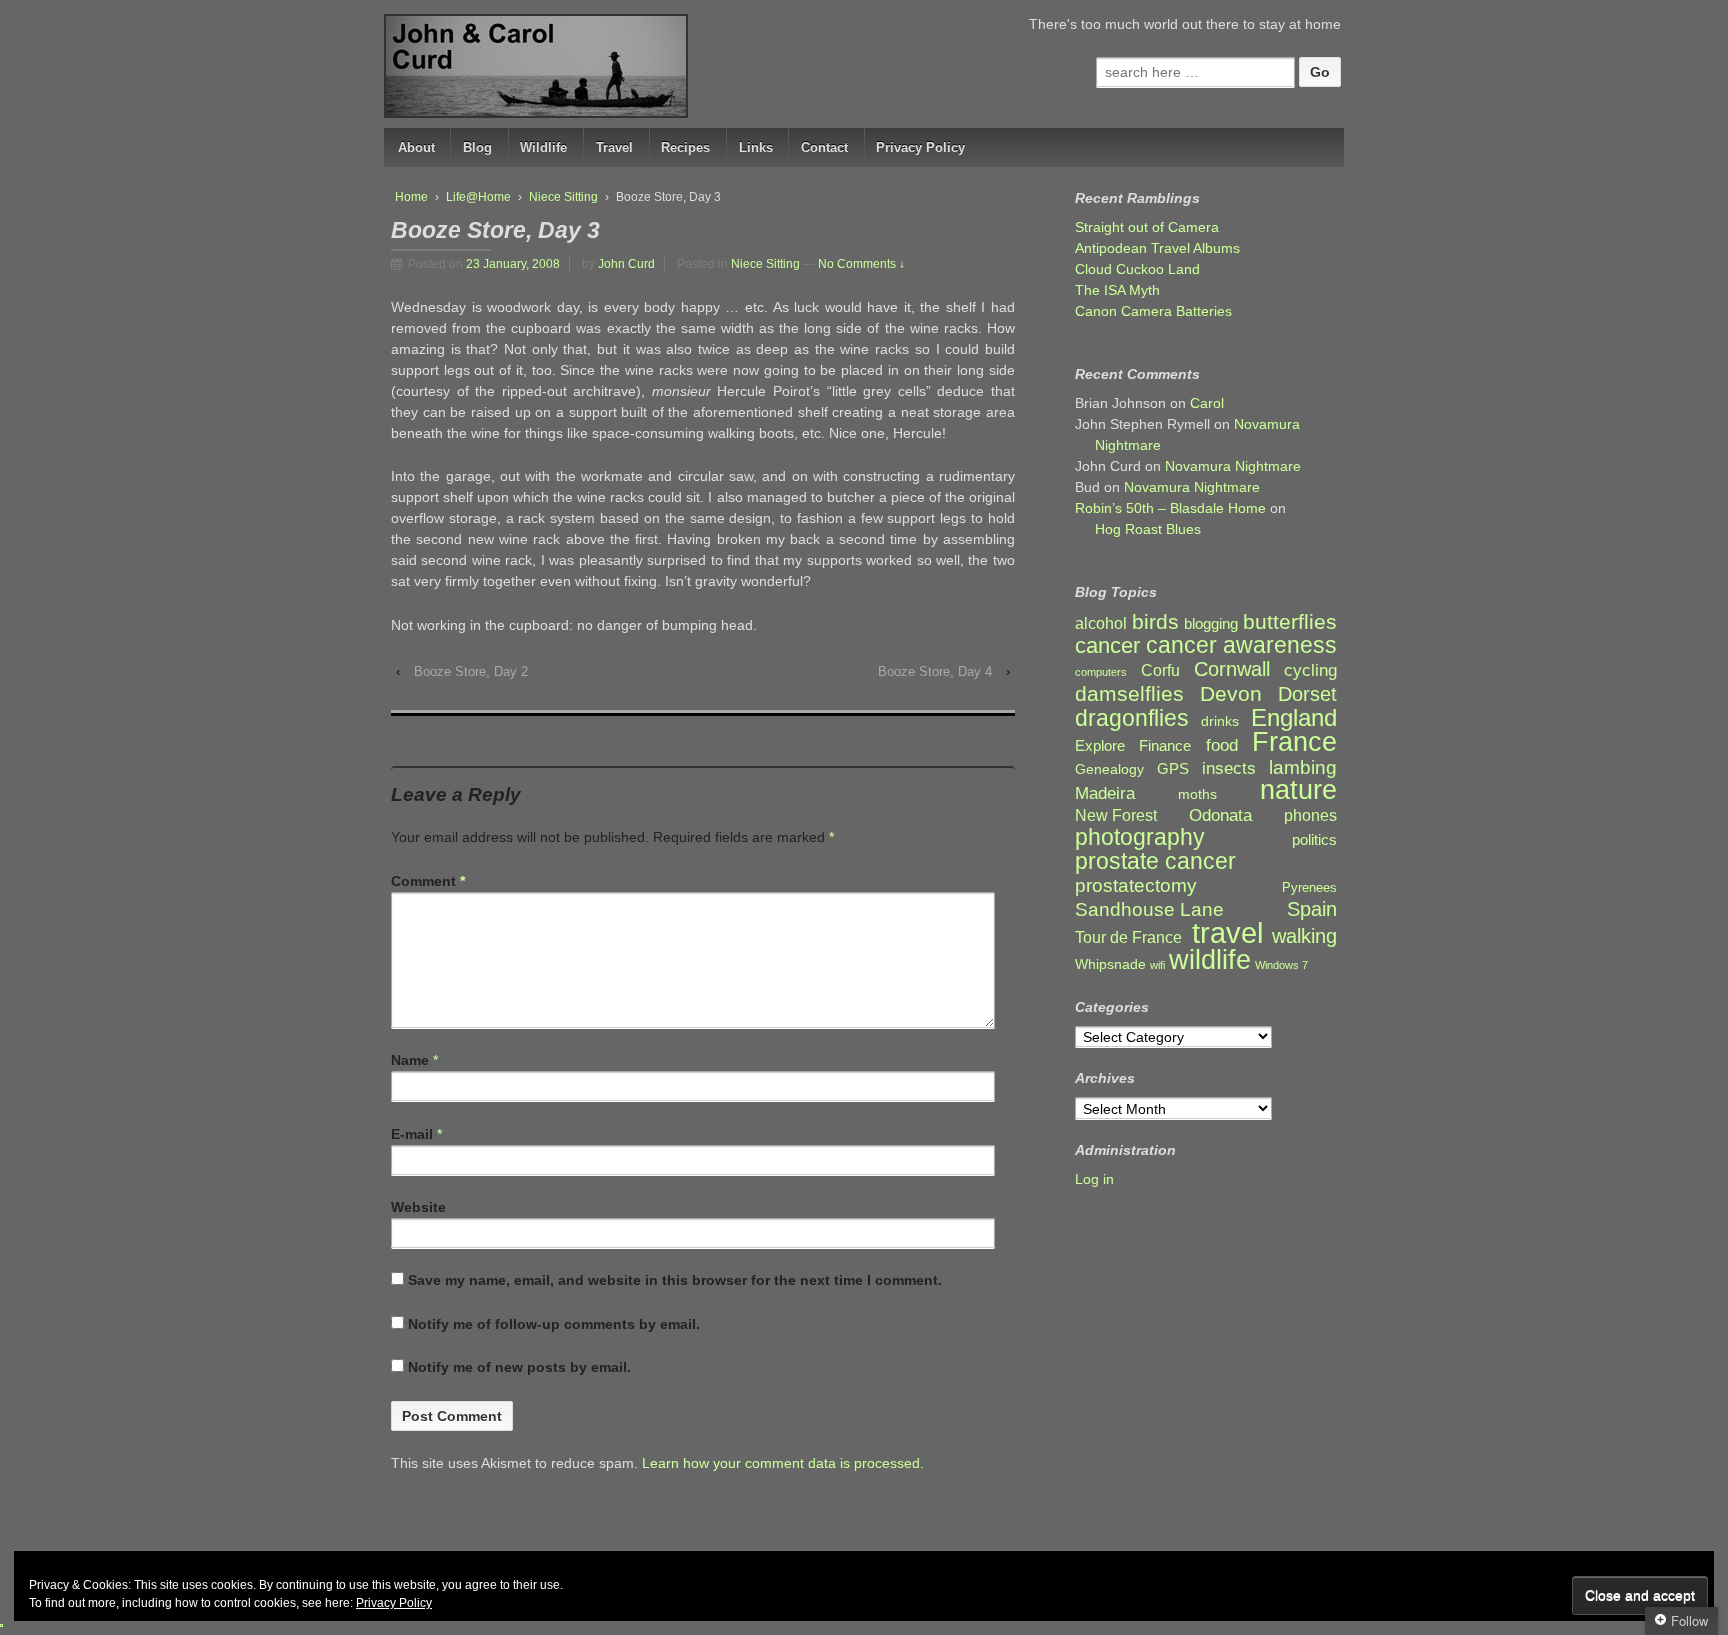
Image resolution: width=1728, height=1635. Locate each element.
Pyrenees (1309, 888)
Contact (824, 147)
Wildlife (543, 147)
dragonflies (1132, 718)
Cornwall (1232, 669)
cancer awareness (1241, 645)
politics (1314, 840)
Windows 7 (1281, 965)
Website (418, 1207)
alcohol (1101, 623)
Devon (1231, 693)
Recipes (685, 147)
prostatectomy (1136, 885)
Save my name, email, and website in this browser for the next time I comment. (675, 1280)
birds (1155, 622)
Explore (1100, 746)
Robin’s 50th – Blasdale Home (1170, 508)
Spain (1312, 909)
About (416, 147)
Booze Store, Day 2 (471, 671)
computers (1101, 672)
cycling (1310, 670)
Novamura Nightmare (1233, 466)
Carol (1207, 403)
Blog (477, 147)
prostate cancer (1155, 861)
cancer (1107, 645)
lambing (1303, 767)
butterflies (1290, 621)
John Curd (626, 264)
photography (1140, 837)
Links (756, 147)
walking (1304, 936)
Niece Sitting (563, 197)
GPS (1173, 769)
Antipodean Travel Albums (1157, 248)
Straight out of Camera (1147, 227)
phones (1310, 815)
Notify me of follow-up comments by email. (554, 1324)
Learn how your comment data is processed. (783, 1463)
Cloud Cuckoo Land (1137, 269)
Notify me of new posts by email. (519, 1367)
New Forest (1116, 815)
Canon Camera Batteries (1153, 311)
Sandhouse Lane (1149, 909)
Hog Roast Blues (1148, 529)
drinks (1220, 721)
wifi (1157, 965)
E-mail (412, 1134)
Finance (1165, 746)
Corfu (1160, 670)
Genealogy (1109, 769)
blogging (1211, 624)
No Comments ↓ (861, 264)
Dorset (1307, 694)
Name (410, 1060)
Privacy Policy (920, 147)
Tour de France (1128, 937)
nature (1298, 790)
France (1294, 742)
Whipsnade (1110, 964)
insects (1229, 768)
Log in (1094, 1179)
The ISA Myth (1117, 290)
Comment (428, 881)
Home (411, 197)
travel (1227, 932)
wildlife (1210, 959)
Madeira (1105, 793)
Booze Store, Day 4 (935, 671)
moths (1197, 794)
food (1222, 745)
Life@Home (478, 197)
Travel (614, 147)
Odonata (1220, 815)
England (1294, 717)
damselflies (1129, 694)
